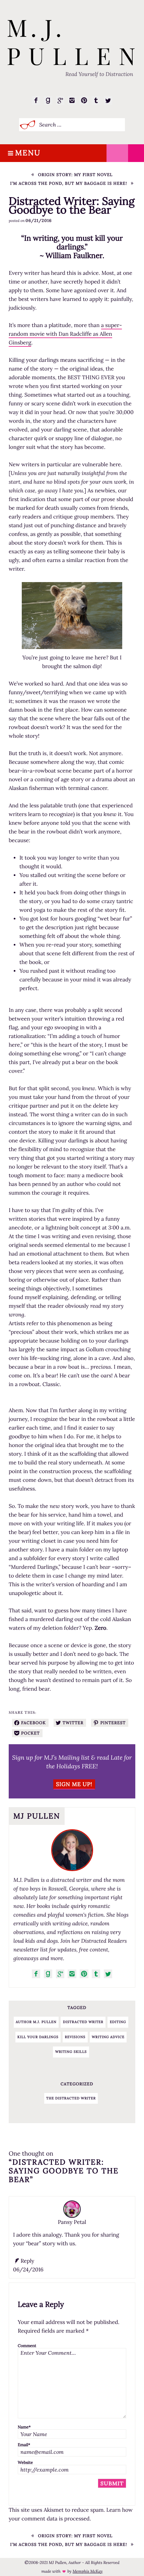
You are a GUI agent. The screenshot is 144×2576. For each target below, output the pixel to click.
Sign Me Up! (74, 1784)
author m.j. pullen (36, 2022)
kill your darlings (38, 2037)
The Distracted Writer (71, 2098)
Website (25, 2463)
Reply (27, 2261)
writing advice (108, 2037)
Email (24, 2445)
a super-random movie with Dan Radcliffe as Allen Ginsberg (65, 334)
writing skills (71, 2052)
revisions (75, 2037)
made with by (72, 2571)
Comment (27, 2346)
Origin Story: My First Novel (76, 175)
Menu (28, 153)
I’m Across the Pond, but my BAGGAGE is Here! (68, 184)
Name (24, 2427)
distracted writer (83, 2022)
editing (118, 2022)
